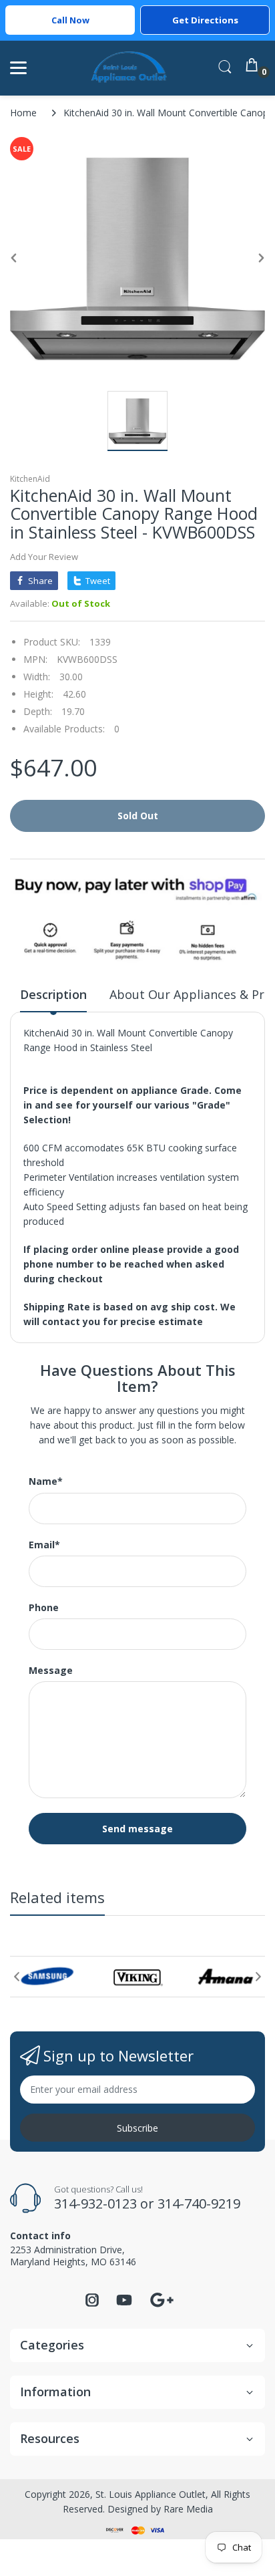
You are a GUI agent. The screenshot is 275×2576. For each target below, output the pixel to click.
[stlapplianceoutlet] (129, 68)
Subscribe (137, 2128)
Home (23, 113)
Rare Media (188, 2509)
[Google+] (162, 2298)
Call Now (70, 20)
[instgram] (92, 2304)
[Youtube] (124, 2304)
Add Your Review (44, 557)
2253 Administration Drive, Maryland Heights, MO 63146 (73, 2256)
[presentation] (17, 1977)
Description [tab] (53, 994)
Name (46, 1481)
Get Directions (205, 20)
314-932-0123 (95, 2203)
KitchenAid (30, 479)
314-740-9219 (199, 2203)
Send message (137, 1829)
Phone (44, 1608)
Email (44, 1545)
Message (51, 1671)
